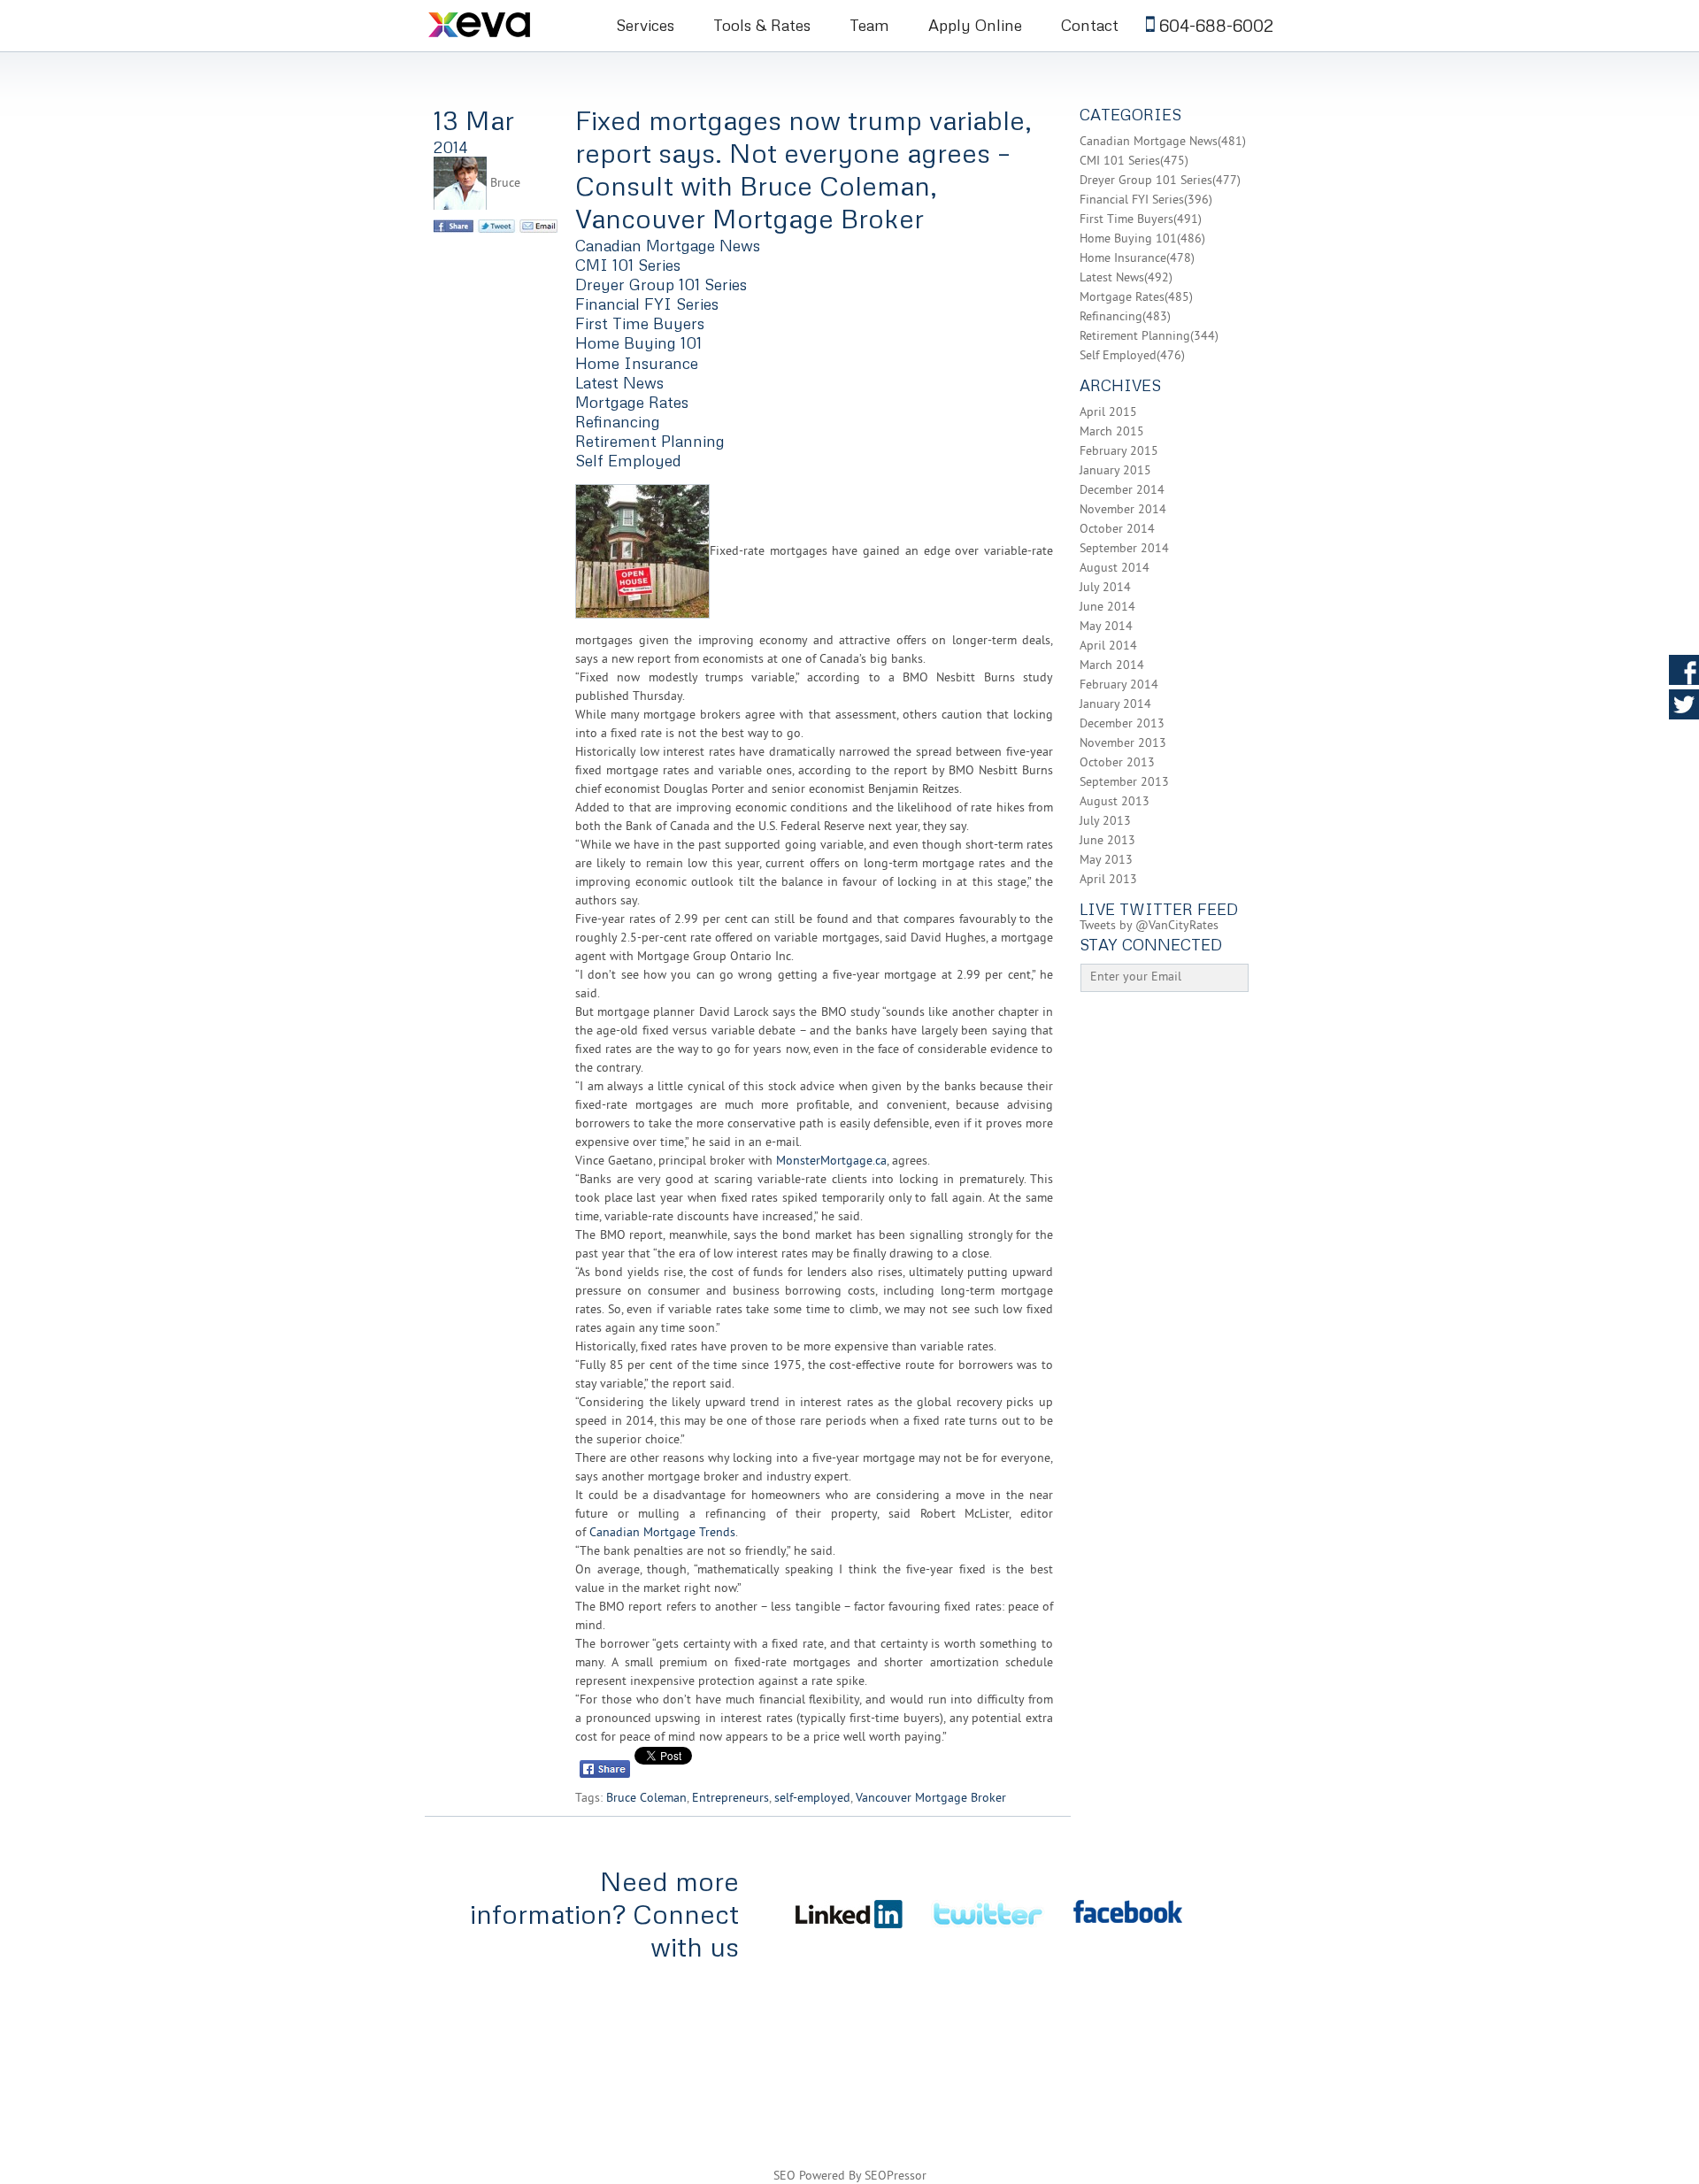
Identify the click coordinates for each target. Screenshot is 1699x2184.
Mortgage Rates (632, 402)
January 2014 (1115, 705)
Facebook (1684, 670)
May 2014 (1106, 627)
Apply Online (975, 25)
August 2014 (1115, 569)
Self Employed (628, 460)
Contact (1090, 25)
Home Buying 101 (638, 342)
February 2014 (1119, 685)
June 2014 (1107, 608)
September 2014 (1124, 549)
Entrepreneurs (730, 1799)
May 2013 (1106, 861)
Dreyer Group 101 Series (661, 284)
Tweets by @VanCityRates (1149, 926)
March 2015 (1112, 432)
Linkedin (1684, 739)
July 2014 (1105, 588)
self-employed (812, 1799)
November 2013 (1123, 744)
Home (446, 2002)
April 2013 (1108, 880)
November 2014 (1123, 510)
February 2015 (1119, 452)
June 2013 (1107, 841)
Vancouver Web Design (1122, 2076)
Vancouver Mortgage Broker (931, 1799)
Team (869, 25)
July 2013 (1105, 822)
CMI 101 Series (628, 265)
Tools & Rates (762, 25)
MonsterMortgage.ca (831, 1161)
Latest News (619, 382)
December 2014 (1122, 491)
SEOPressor (896, 2176)
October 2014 (1117, 530)
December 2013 (1122, 724)
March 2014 (1112, 666)
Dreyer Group (1256, 2026)
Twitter (1684, 704)
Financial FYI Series (647, 304)
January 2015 (1115, 471)
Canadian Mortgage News (668, 245)
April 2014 (1108, 646)
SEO (784, 2176)
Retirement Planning (650, 441)
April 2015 (1108, 413)
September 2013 (1124, 783)
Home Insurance (637, 363)
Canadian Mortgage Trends (662, 1533)
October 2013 (1117, 763)
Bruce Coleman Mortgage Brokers (503, 24)
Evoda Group (1239, 2076)
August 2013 (1115, 802)
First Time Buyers (640, 323)
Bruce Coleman (646, 1799)
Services (645, 25)
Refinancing (618, 421)
